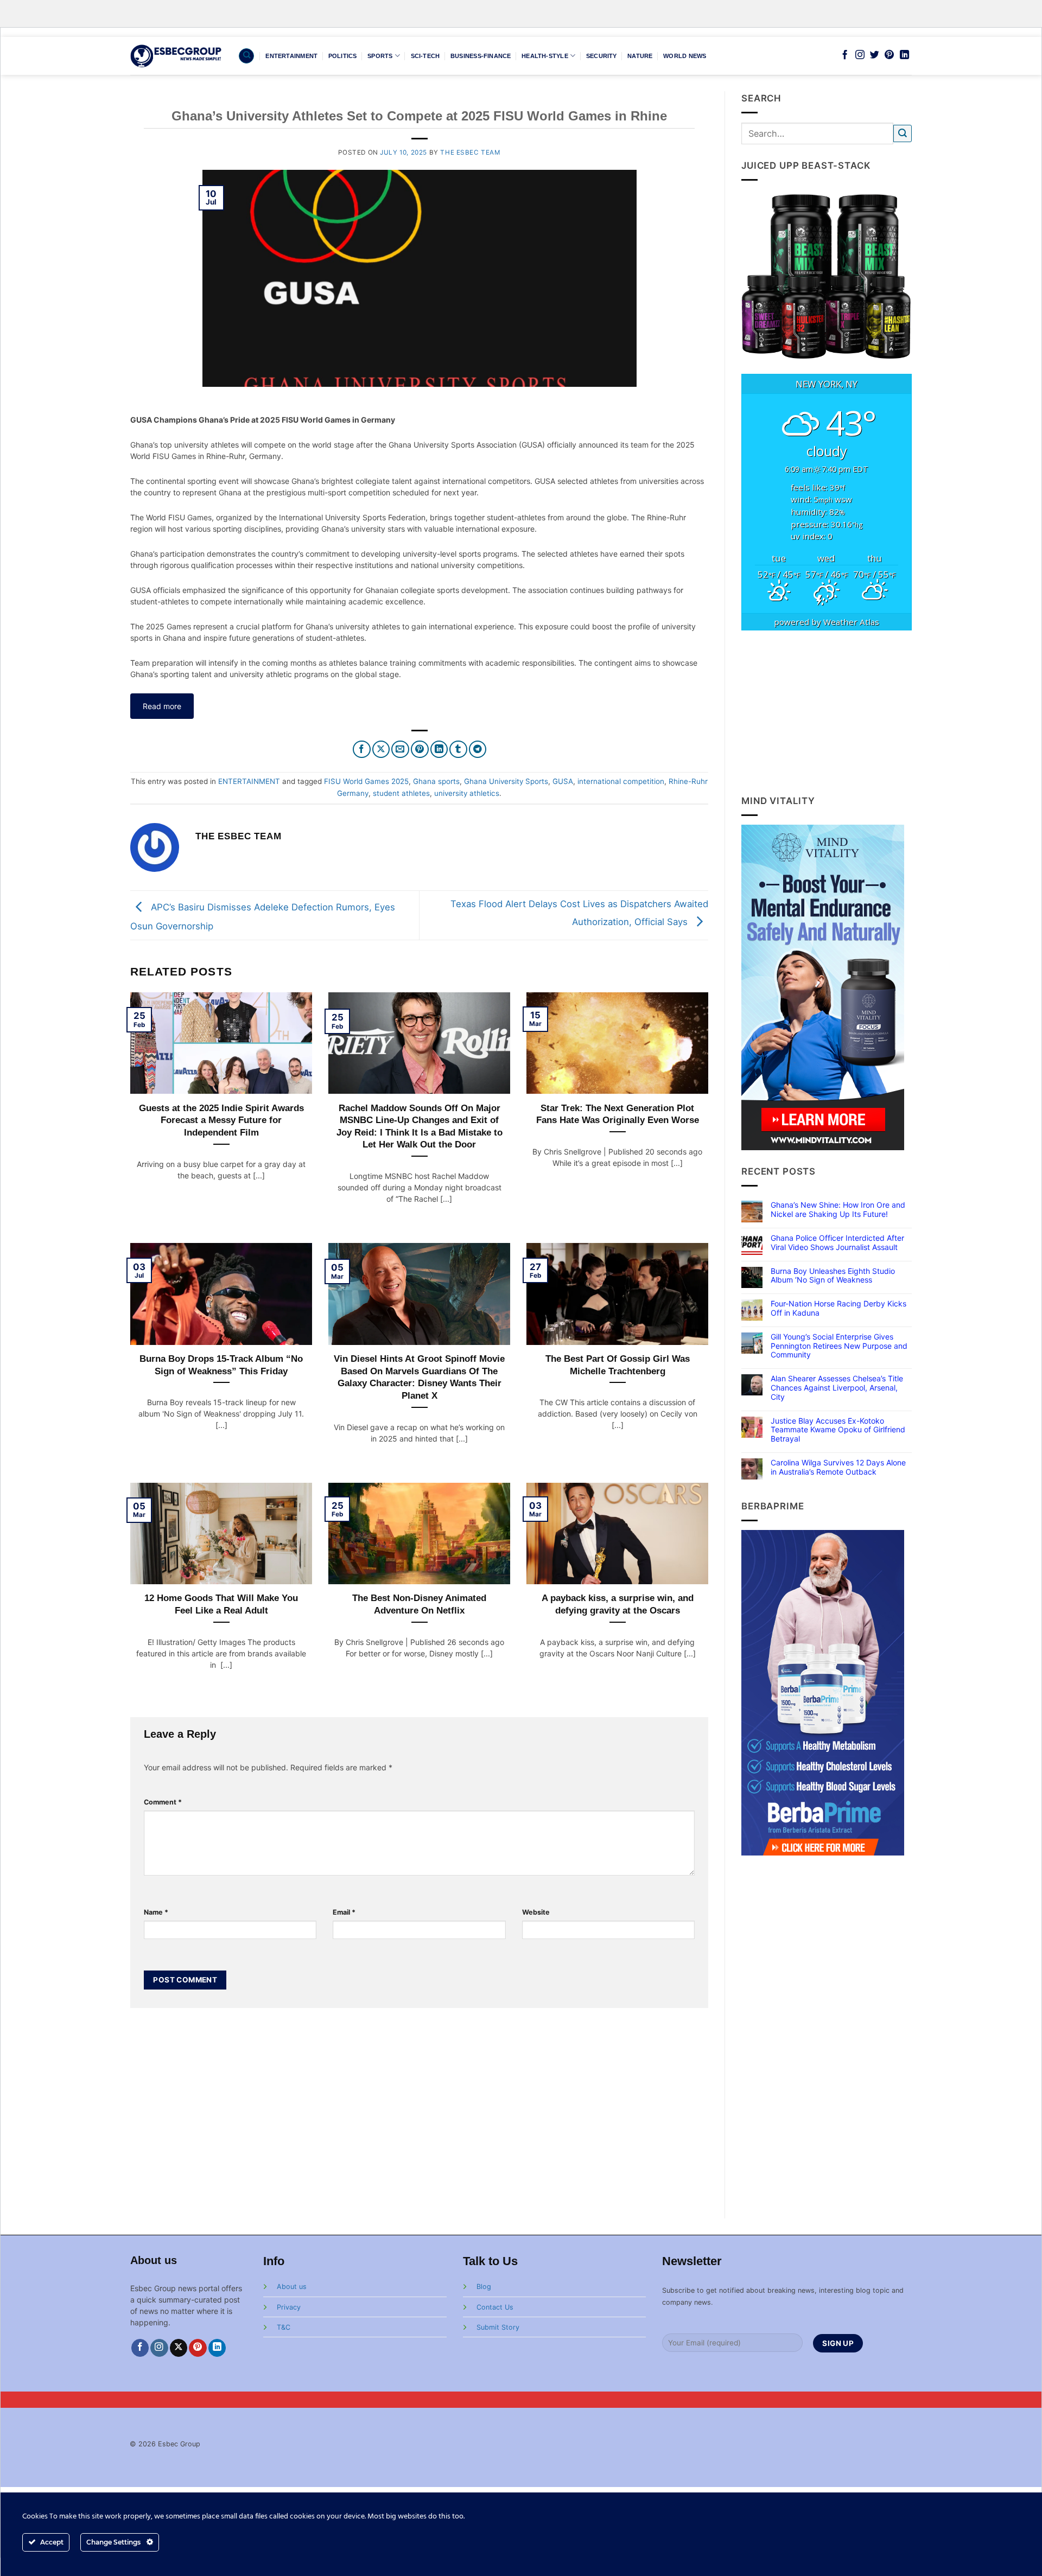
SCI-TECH (425, 56)
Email (344, 1912)
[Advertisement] (827, 712)
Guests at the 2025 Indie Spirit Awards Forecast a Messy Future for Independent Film (221, 1120)
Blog (484, 2287)
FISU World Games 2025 (366, 781)
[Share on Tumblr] (458, 750)
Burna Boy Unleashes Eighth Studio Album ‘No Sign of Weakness (833, 1276)
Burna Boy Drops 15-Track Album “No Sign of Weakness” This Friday (221, 1365)
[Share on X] (381, 750)
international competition (621, 781)
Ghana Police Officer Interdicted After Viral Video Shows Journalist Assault (837, 1243)
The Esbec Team (470, 152)
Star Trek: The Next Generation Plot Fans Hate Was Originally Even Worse (618, 1114)
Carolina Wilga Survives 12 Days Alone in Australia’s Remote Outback (838, 1467)
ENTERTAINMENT (291, 56)
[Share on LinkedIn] (439, 750)
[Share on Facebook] (362, 750)
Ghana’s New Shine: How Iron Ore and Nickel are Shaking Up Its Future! (838, 1210)
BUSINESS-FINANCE (481, 56)
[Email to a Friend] (400, 750)
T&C (284, 2327)
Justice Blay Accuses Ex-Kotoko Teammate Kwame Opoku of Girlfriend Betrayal (838, 1430)
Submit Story (498, 2327)
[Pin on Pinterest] (420, 750)
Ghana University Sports (506, 781)
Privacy (289, 2307)
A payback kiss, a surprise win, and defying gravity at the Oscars (618, 1604)
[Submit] (903, 134)
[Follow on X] (179, 2348)
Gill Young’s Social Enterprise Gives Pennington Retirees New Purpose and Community (839, 1346)
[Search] (246, 56)
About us (292, 2287)
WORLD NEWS (685, 56)
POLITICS (343, 56)
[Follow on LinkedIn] (904, 55)
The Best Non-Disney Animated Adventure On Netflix (419, 1604)
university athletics (467, 793)
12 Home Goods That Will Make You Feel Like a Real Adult (221, 1604)
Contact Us (495, 2307)
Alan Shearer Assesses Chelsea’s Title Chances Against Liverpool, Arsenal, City (837, 1388)
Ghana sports (436, 781)
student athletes (401, 793)
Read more (162, 706)
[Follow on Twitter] (875, 55)
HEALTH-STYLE (545, 56)
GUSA (563, 781)
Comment (163, 1802)
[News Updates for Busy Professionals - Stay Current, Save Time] (176, 56)
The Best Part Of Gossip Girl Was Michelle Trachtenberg (618, 1365)
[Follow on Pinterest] (889, 55)
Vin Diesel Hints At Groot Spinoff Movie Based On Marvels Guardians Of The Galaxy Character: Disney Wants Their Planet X (419, 1377)
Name (156, 1912)
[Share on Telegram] (478, 750)
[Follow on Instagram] (860, 55)
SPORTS (380, 56)
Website (536, 1912)
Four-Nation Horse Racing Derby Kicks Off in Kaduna (838, 1308)
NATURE (640, 56)
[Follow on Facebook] (845, 55)
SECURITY (602, 56)
